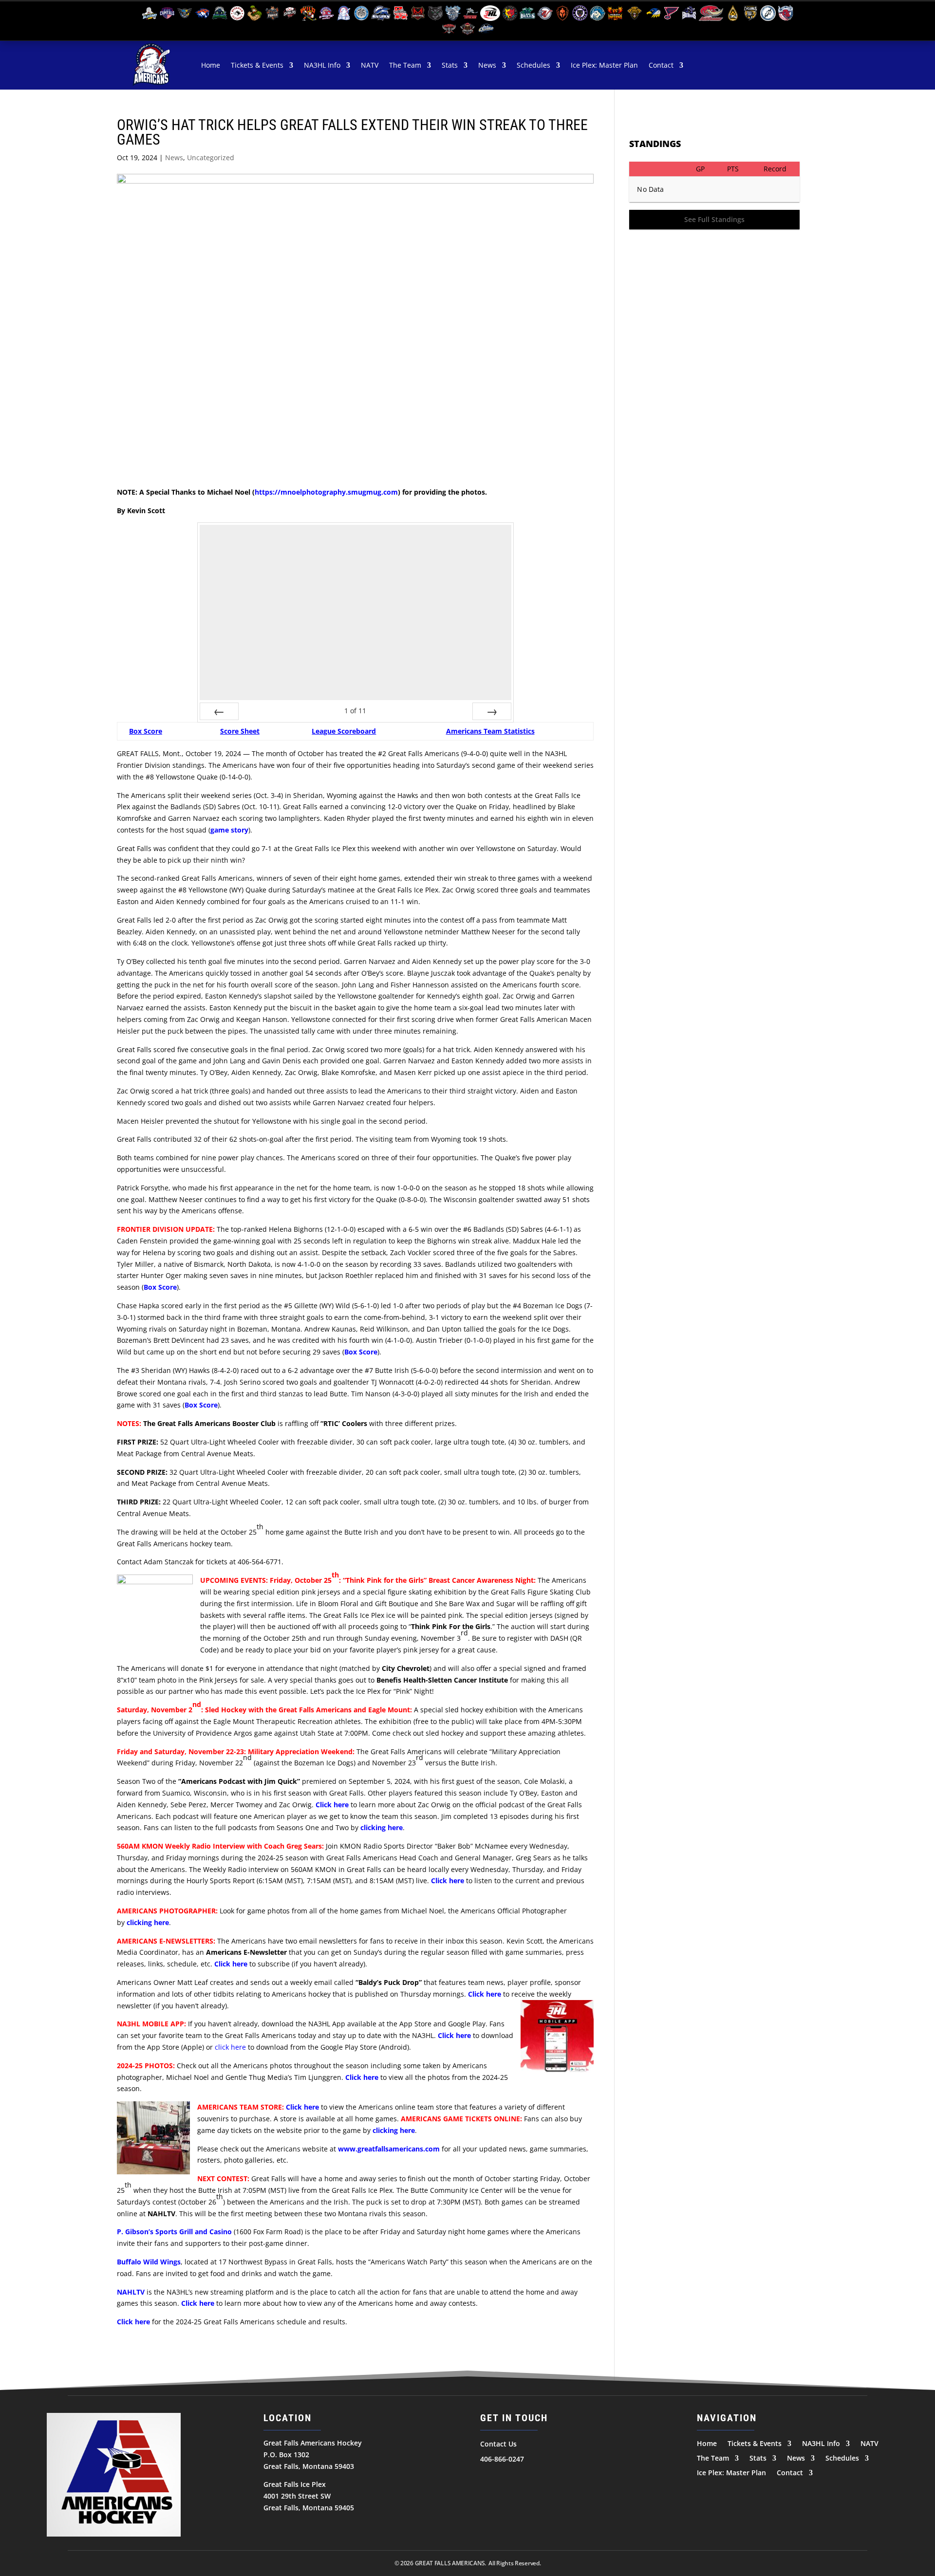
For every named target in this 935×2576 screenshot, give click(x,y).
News (487, 65)
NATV (370, 65)
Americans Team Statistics (490, 731)
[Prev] (219, 711)
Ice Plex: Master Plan (604, 65)
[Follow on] (488, 2479)
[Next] (492, 711)
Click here (454, 2035)
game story (229, 830)
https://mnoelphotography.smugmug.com (326, 492)
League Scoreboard (344, 731)
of (355, 711)
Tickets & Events (257, 65)
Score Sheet (240, 731)
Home (211, 65)
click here (230, 2047)
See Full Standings (714, 219)
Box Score (146, 731)
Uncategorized (211, 158)
